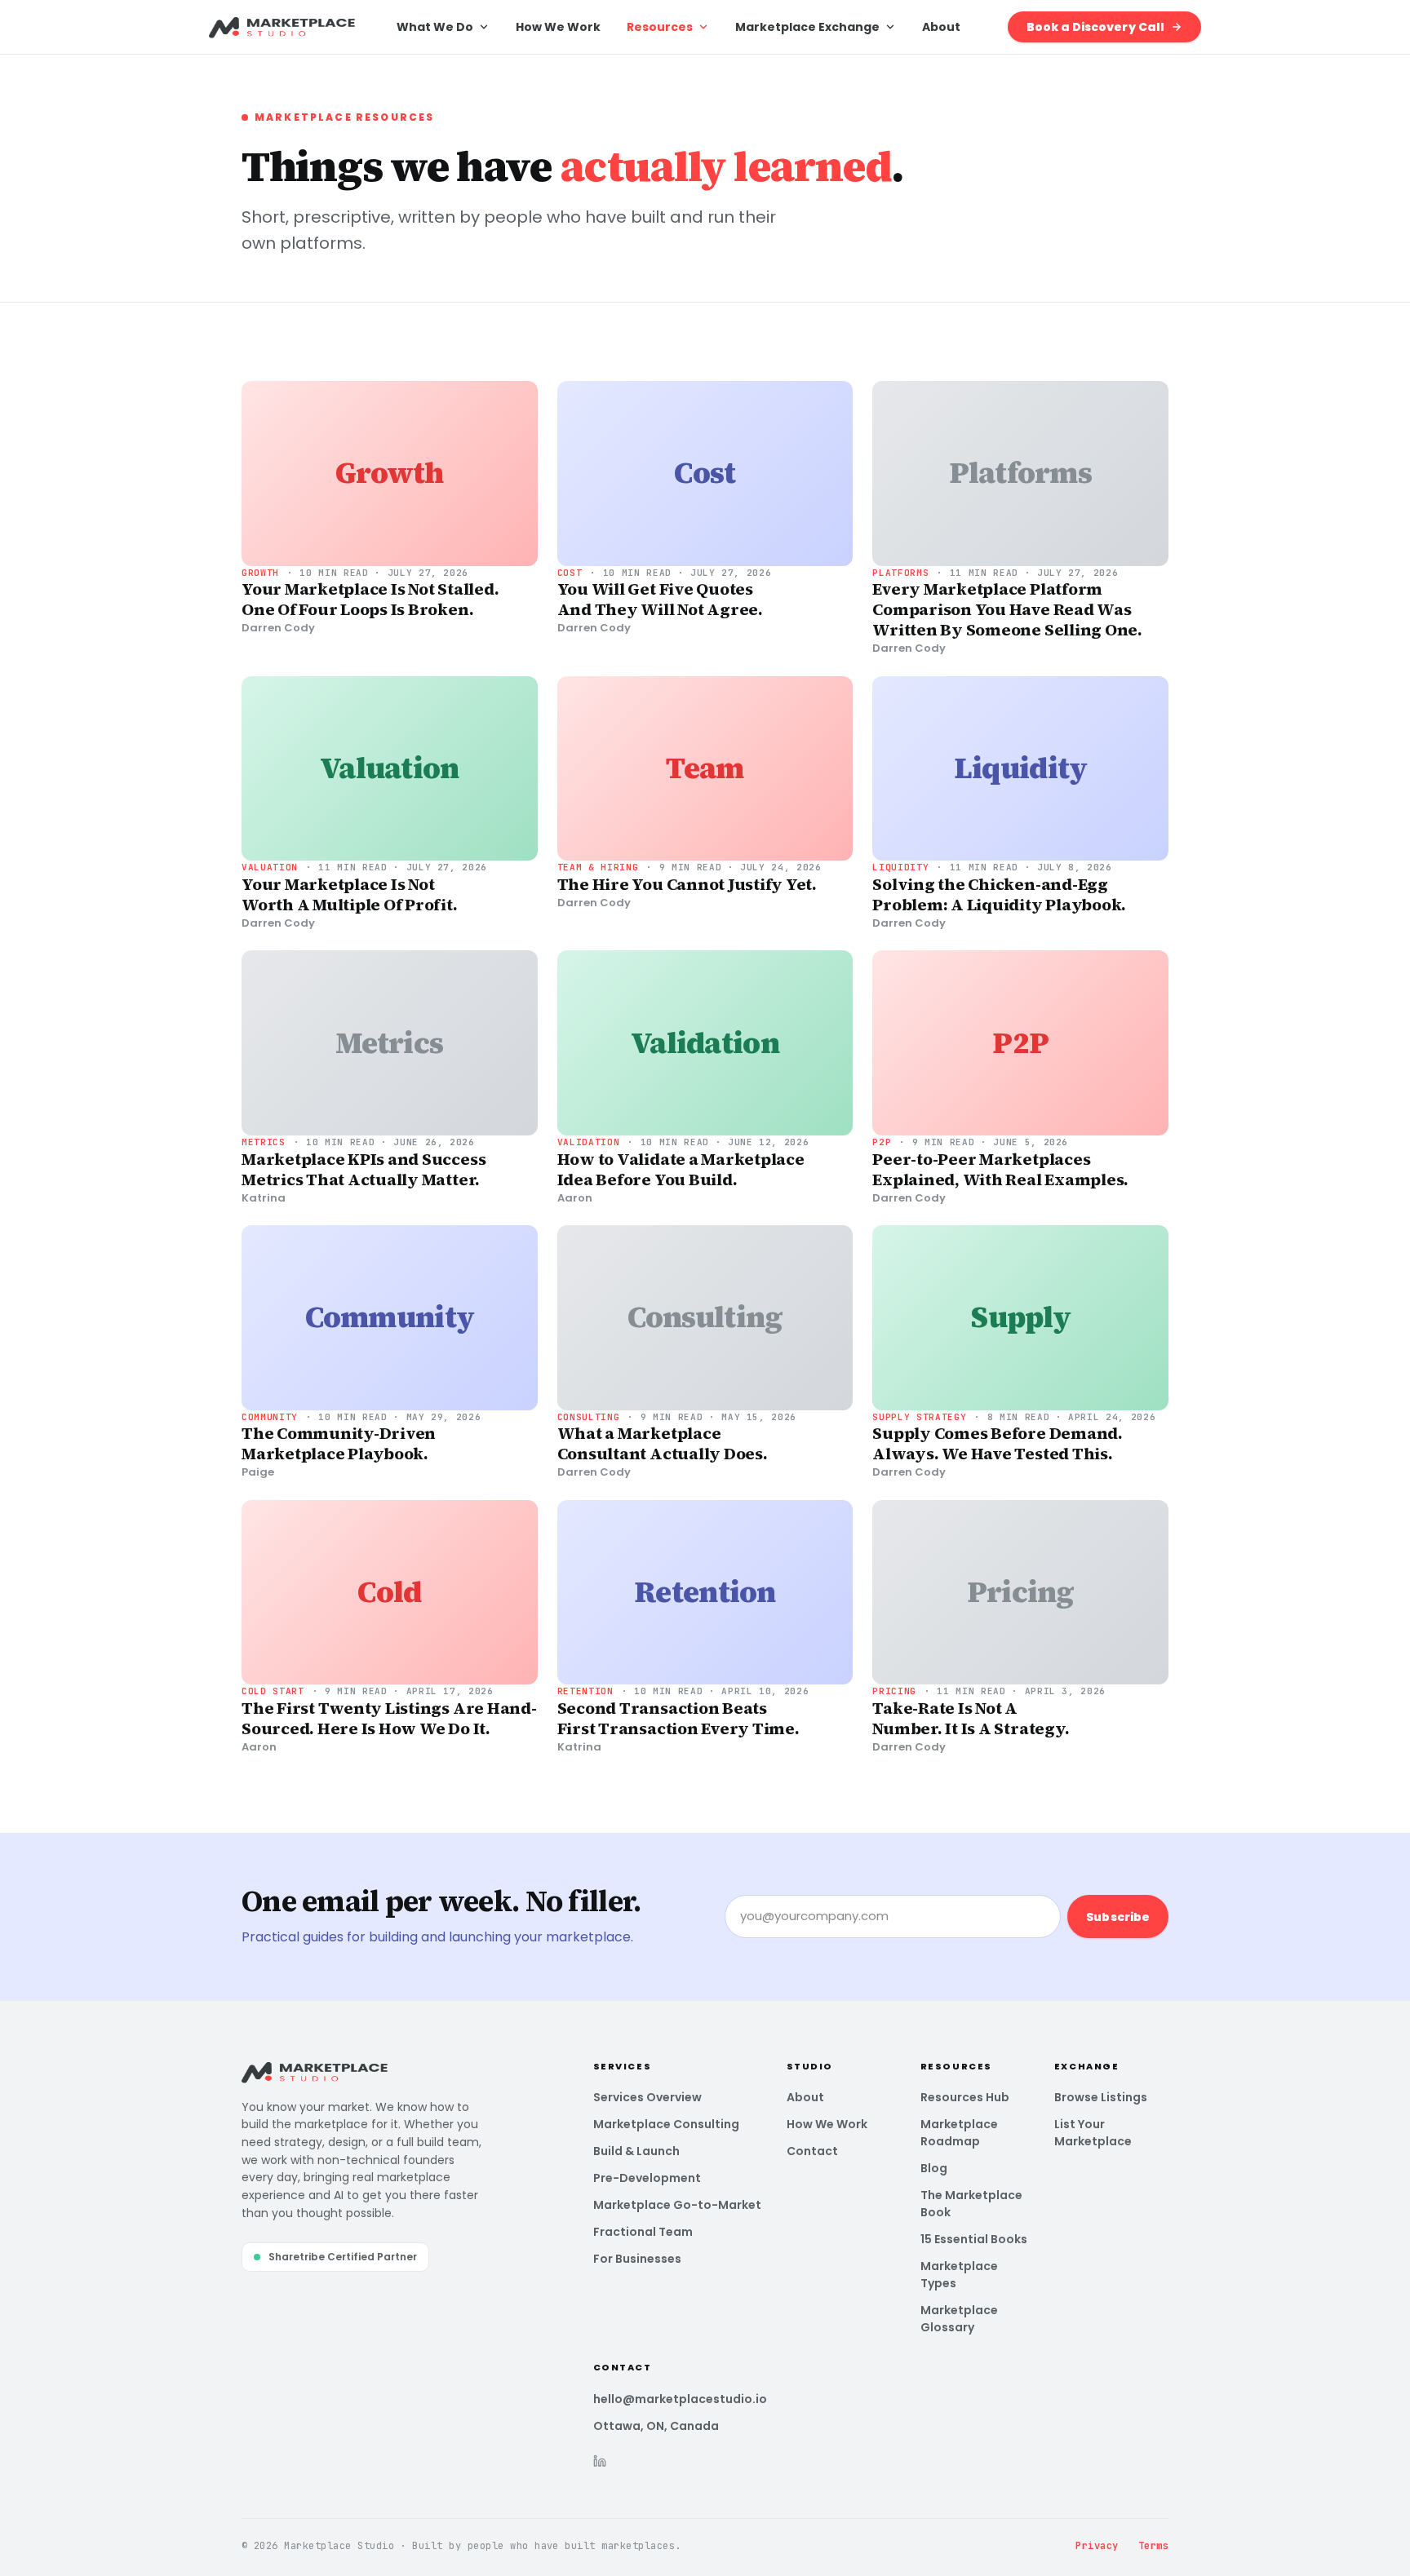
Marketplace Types (959, 2275)
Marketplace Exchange (807, 27)
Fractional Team (643, 2232)
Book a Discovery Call (1095, 27)
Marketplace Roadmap (959, 2133)
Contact (812, 2151)
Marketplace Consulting (666, 2124)
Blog (934, 2168)
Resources (660, 27)
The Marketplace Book (971, 2204)
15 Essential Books (974, 2239)
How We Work (558, 27)
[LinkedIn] (600, 2461)
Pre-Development (647, 2178)
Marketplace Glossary (959, 2319)
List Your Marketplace (1093, 2133)
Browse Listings (1101, 2097)
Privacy (1097, 2546)
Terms (1153, 2546)
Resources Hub (965, 2097)
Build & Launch (636, 2151)
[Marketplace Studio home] (282, 27)
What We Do (435, 27)
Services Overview (647, 2097)
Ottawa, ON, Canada (656, 2426)
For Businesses (637, 2259)
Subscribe (1118, 1917)
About (941, 27)
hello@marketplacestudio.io (680, 2399)
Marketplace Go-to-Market (677, 2205)
